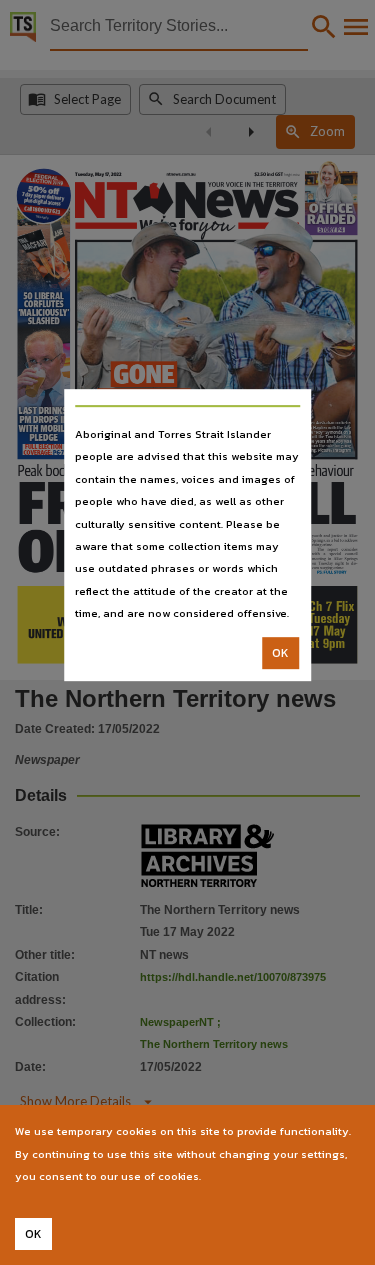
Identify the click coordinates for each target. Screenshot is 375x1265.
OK (280, 653)
